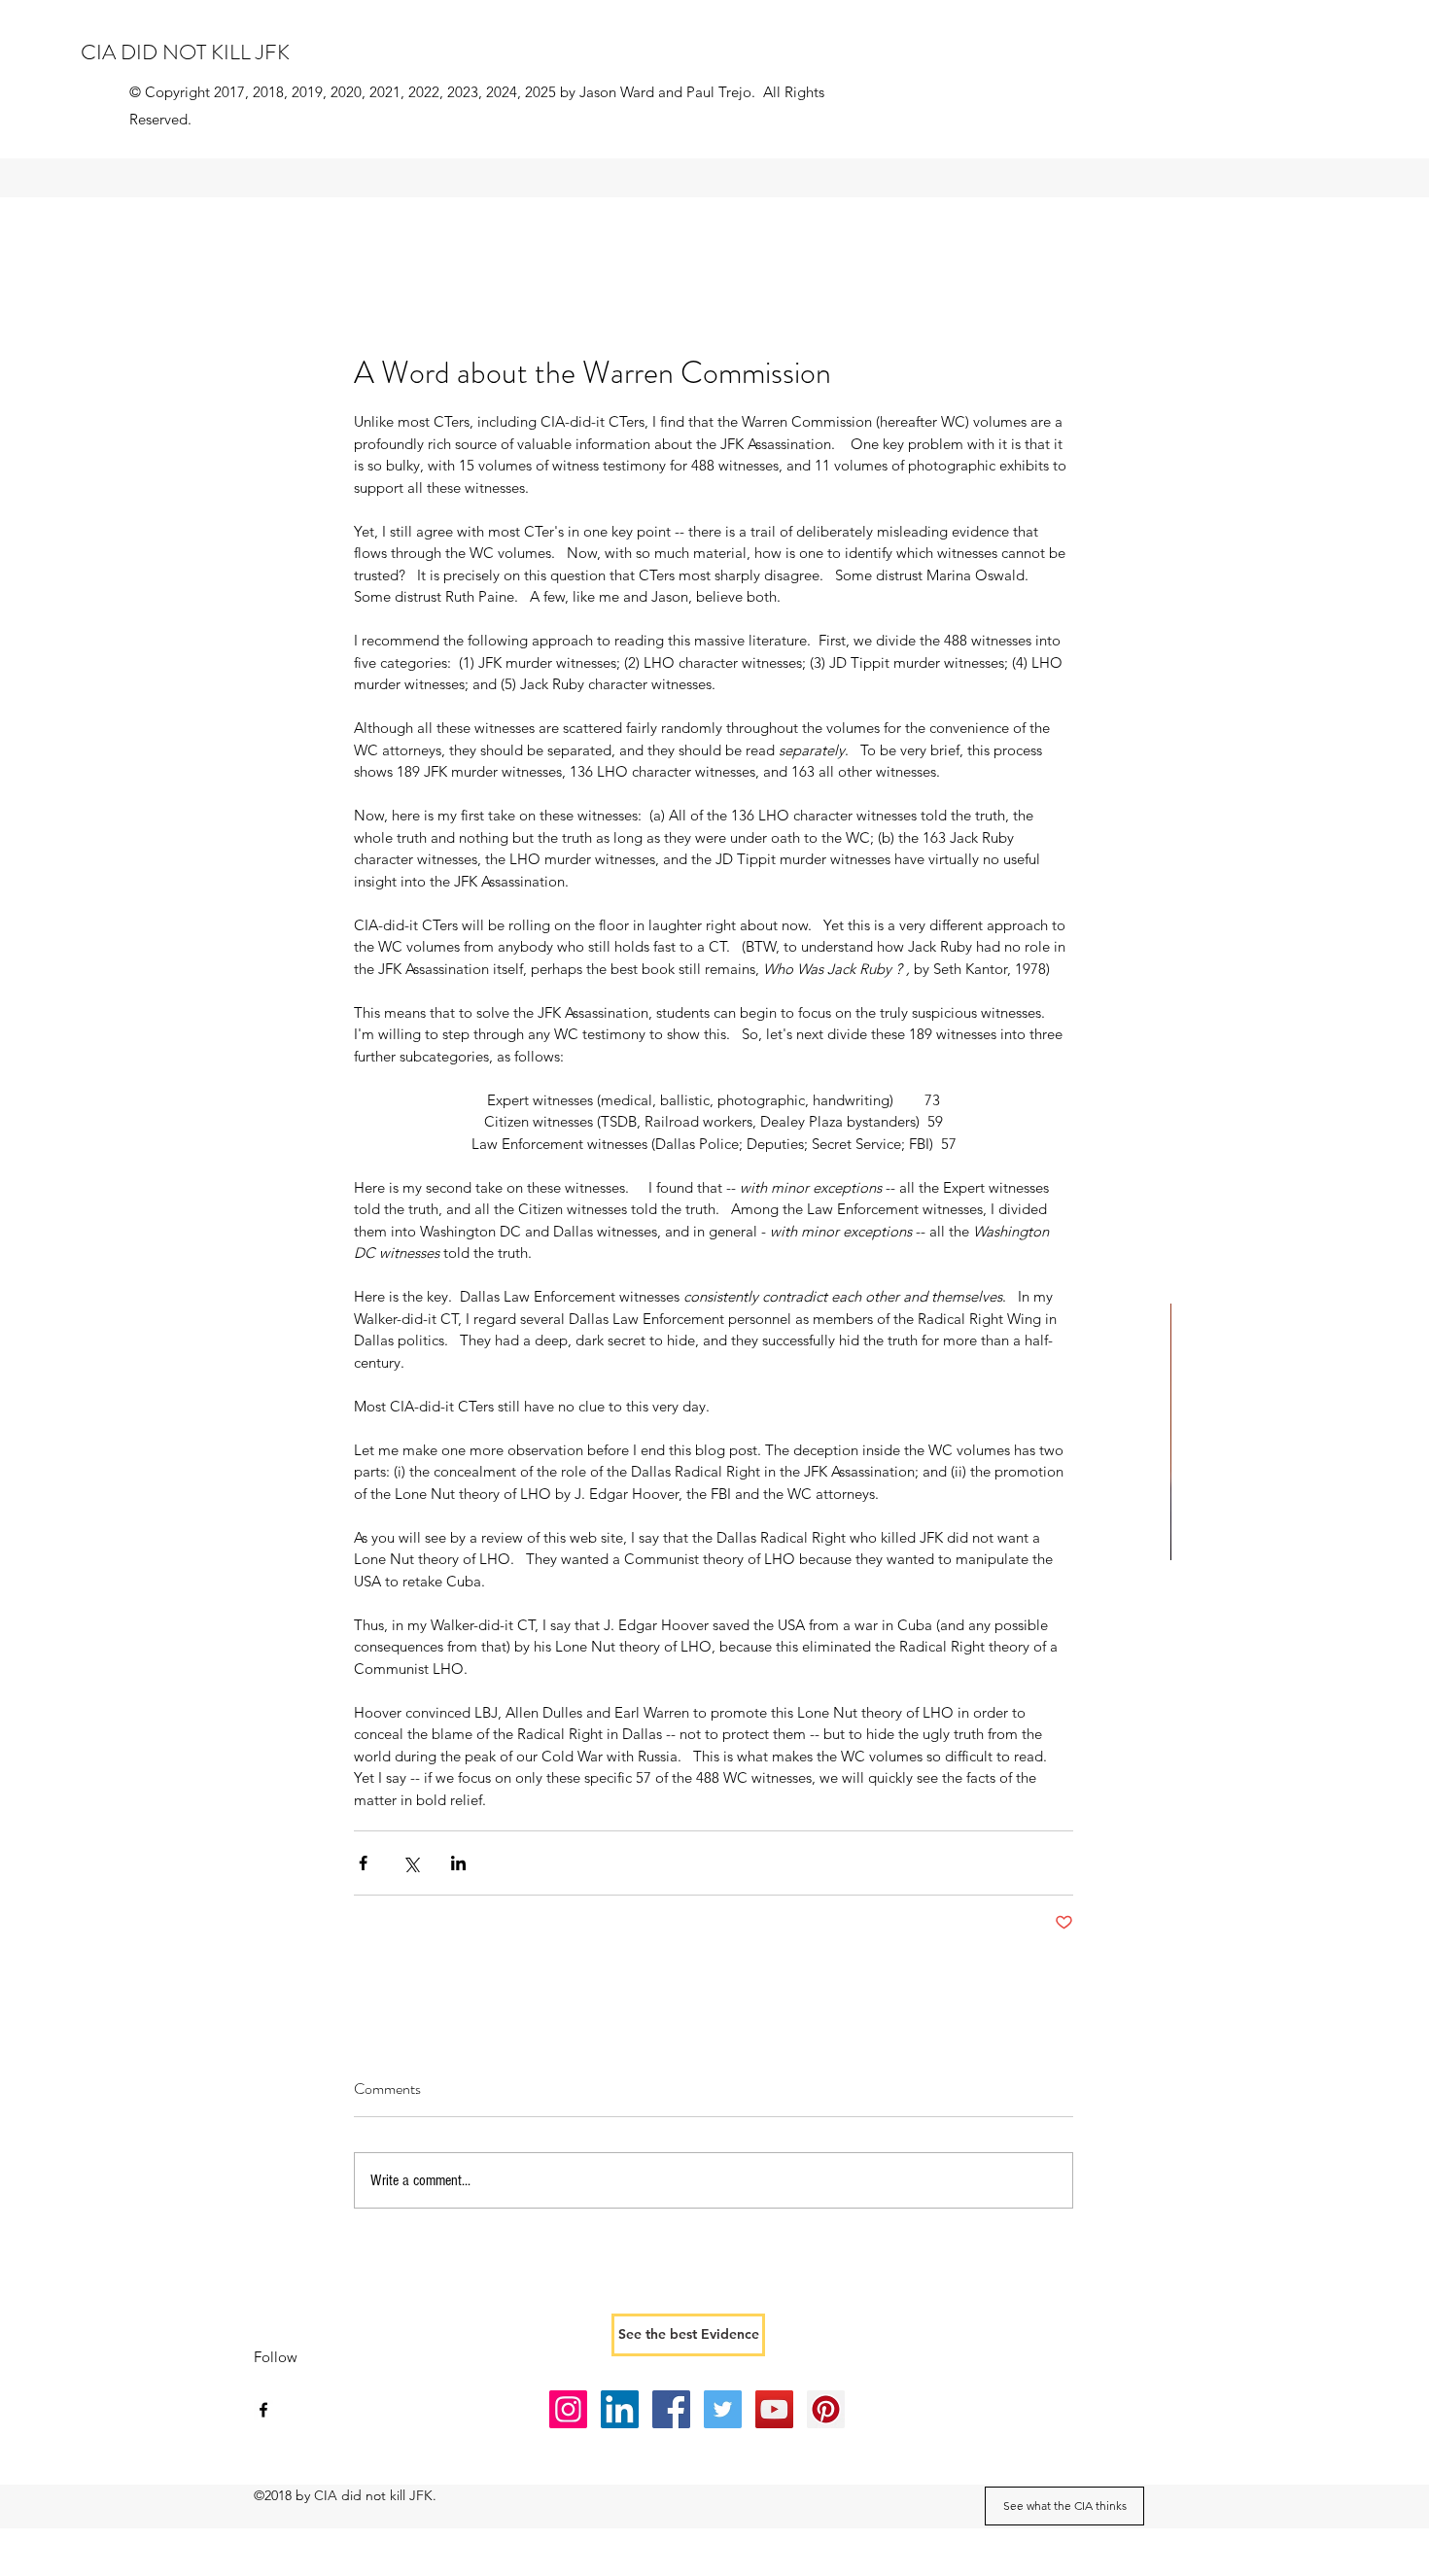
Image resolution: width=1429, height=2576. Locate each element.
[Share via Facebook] (363, 1863)
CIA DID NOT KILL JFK (185, 52)
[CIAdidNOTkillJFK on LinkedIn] (620, 2409)
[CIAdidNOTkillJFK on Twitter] (723, 2409)
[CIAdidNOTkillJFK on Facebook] (671, 2409)
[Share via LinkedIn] (458, 1863)
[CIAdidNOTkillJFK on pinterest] (826, 2409)
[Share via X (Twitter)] (411, 1863)
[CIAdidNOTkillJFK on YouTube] (774, 2409)
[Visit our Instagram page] (568, 2409)
